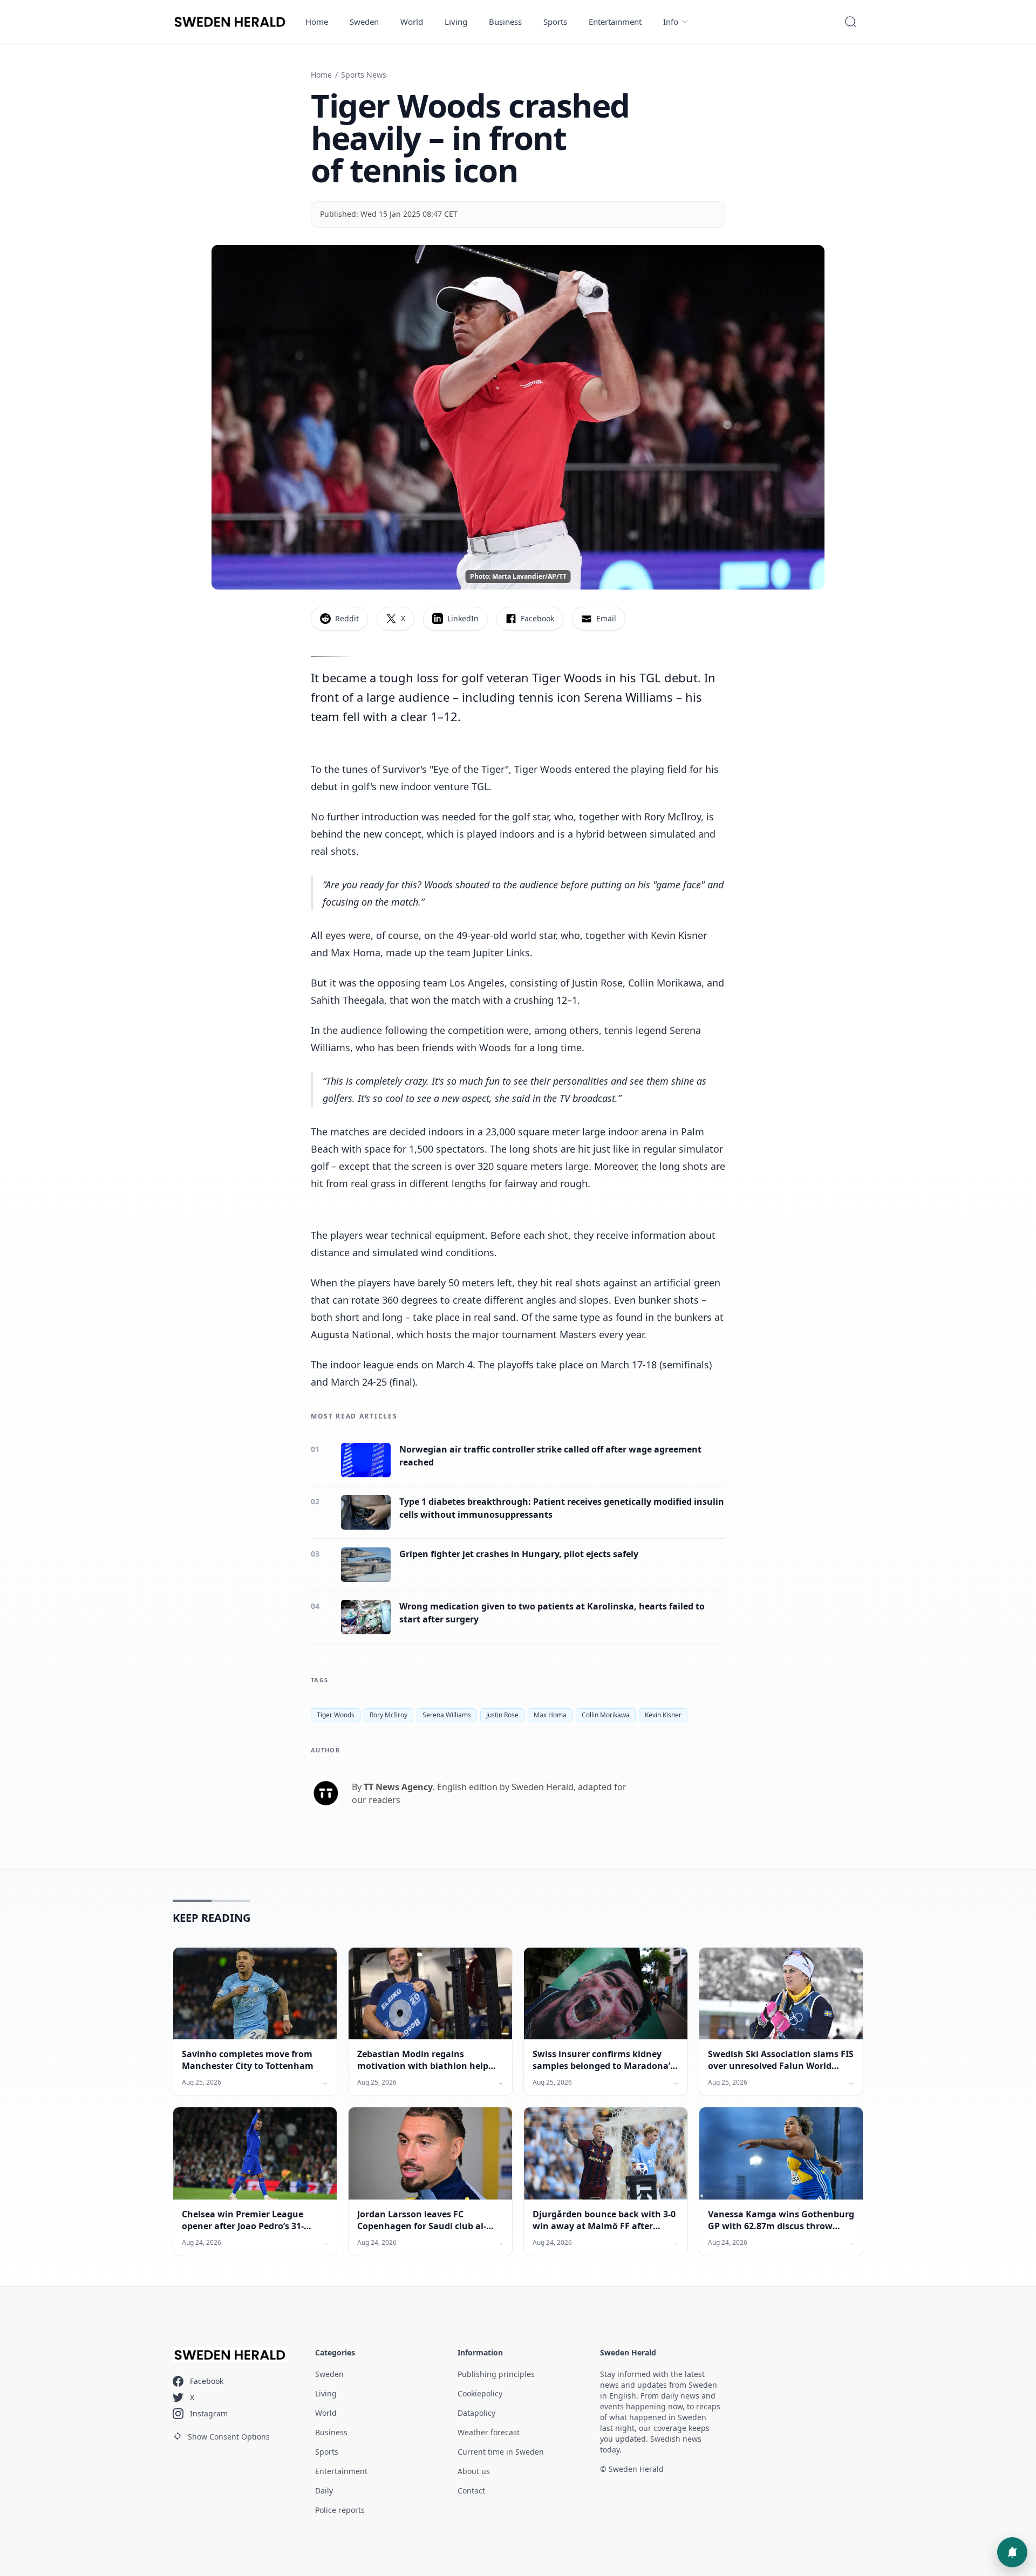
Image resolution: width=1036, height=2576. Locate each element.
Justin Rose (502, 1715)
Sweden (364, 22)
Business (505, 22)
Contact (471, 2491)
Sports (555, 22)
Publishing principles (496, 2374)
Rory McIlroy (388, 1715)
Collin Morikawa (606, 1715)
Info (671, 22)
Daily (324, 2491)
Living (456, 22)
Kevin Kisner (663, 1715)
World (412, 22)
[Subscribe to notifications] (1012, 2552)
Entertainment (615, 22)
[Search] (850, 22)
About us (474, 2471)
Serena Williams (447, 1715)
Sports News (364, 75)
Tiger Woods (336, 1715)
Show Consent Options (229, 2437)
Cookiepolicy (480, 2393)
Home (317, 22)
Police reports (340, 2510)
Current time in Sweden (501, 2452)
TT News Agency (398, 1787)
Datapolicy (476, 2413)
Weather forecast (489, 2432)
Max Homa (550, 1715)
